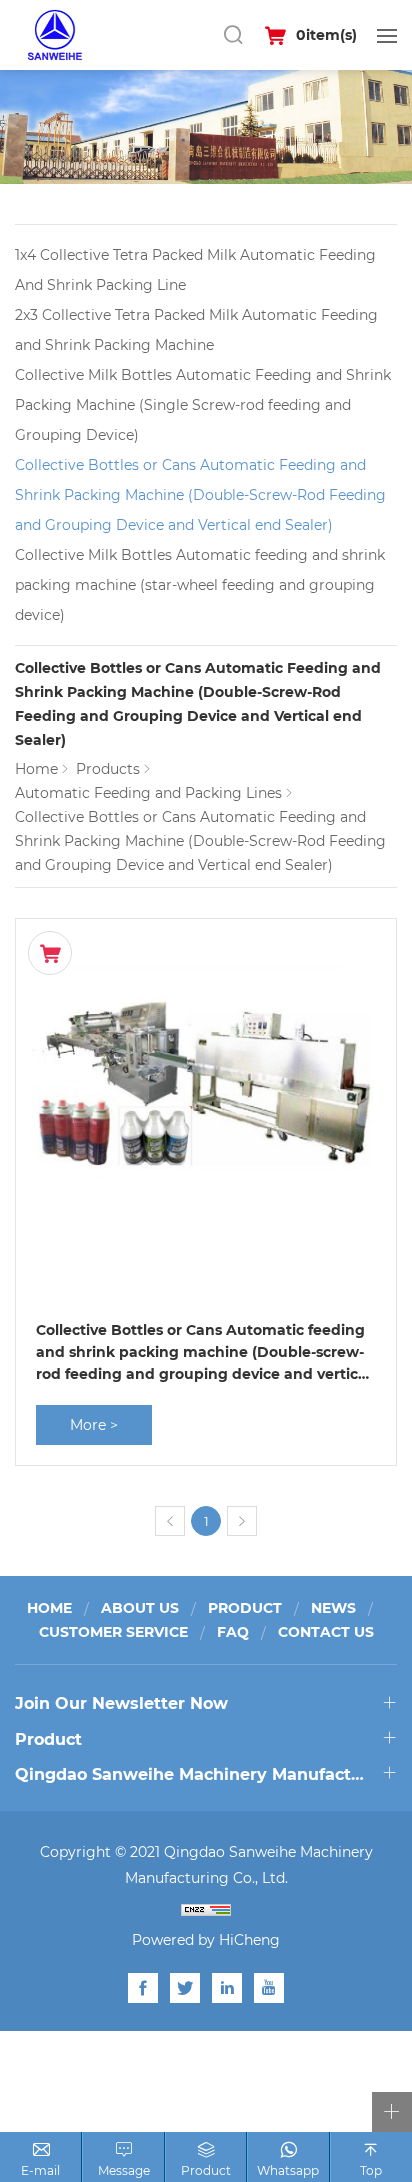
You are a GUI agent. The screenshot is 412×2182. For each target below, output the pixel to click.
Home (36, 768)
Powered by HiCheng (206, 1939)
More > (94, 1424)
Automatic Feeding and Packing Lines (148, 792)
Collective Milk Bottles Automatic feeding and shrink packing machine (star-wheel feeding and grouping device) (200, 584)
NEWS (333, 1607)
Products (108, 768)
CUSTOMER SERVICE (113, 1631)
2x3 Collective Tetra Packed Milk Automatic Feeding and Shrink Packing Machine (196, 329)
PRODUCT (245, 1607)
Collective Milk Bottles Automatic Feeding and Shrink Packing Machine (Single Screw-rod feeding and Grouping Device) (203, 404)
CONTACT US (326, 1631)
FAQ (233, 1631)
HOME (49, 1607)
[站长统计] (206, 1909)
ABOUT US (140, 1607)
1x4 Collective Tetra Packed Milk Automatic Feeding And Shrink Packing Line (195, 269)
